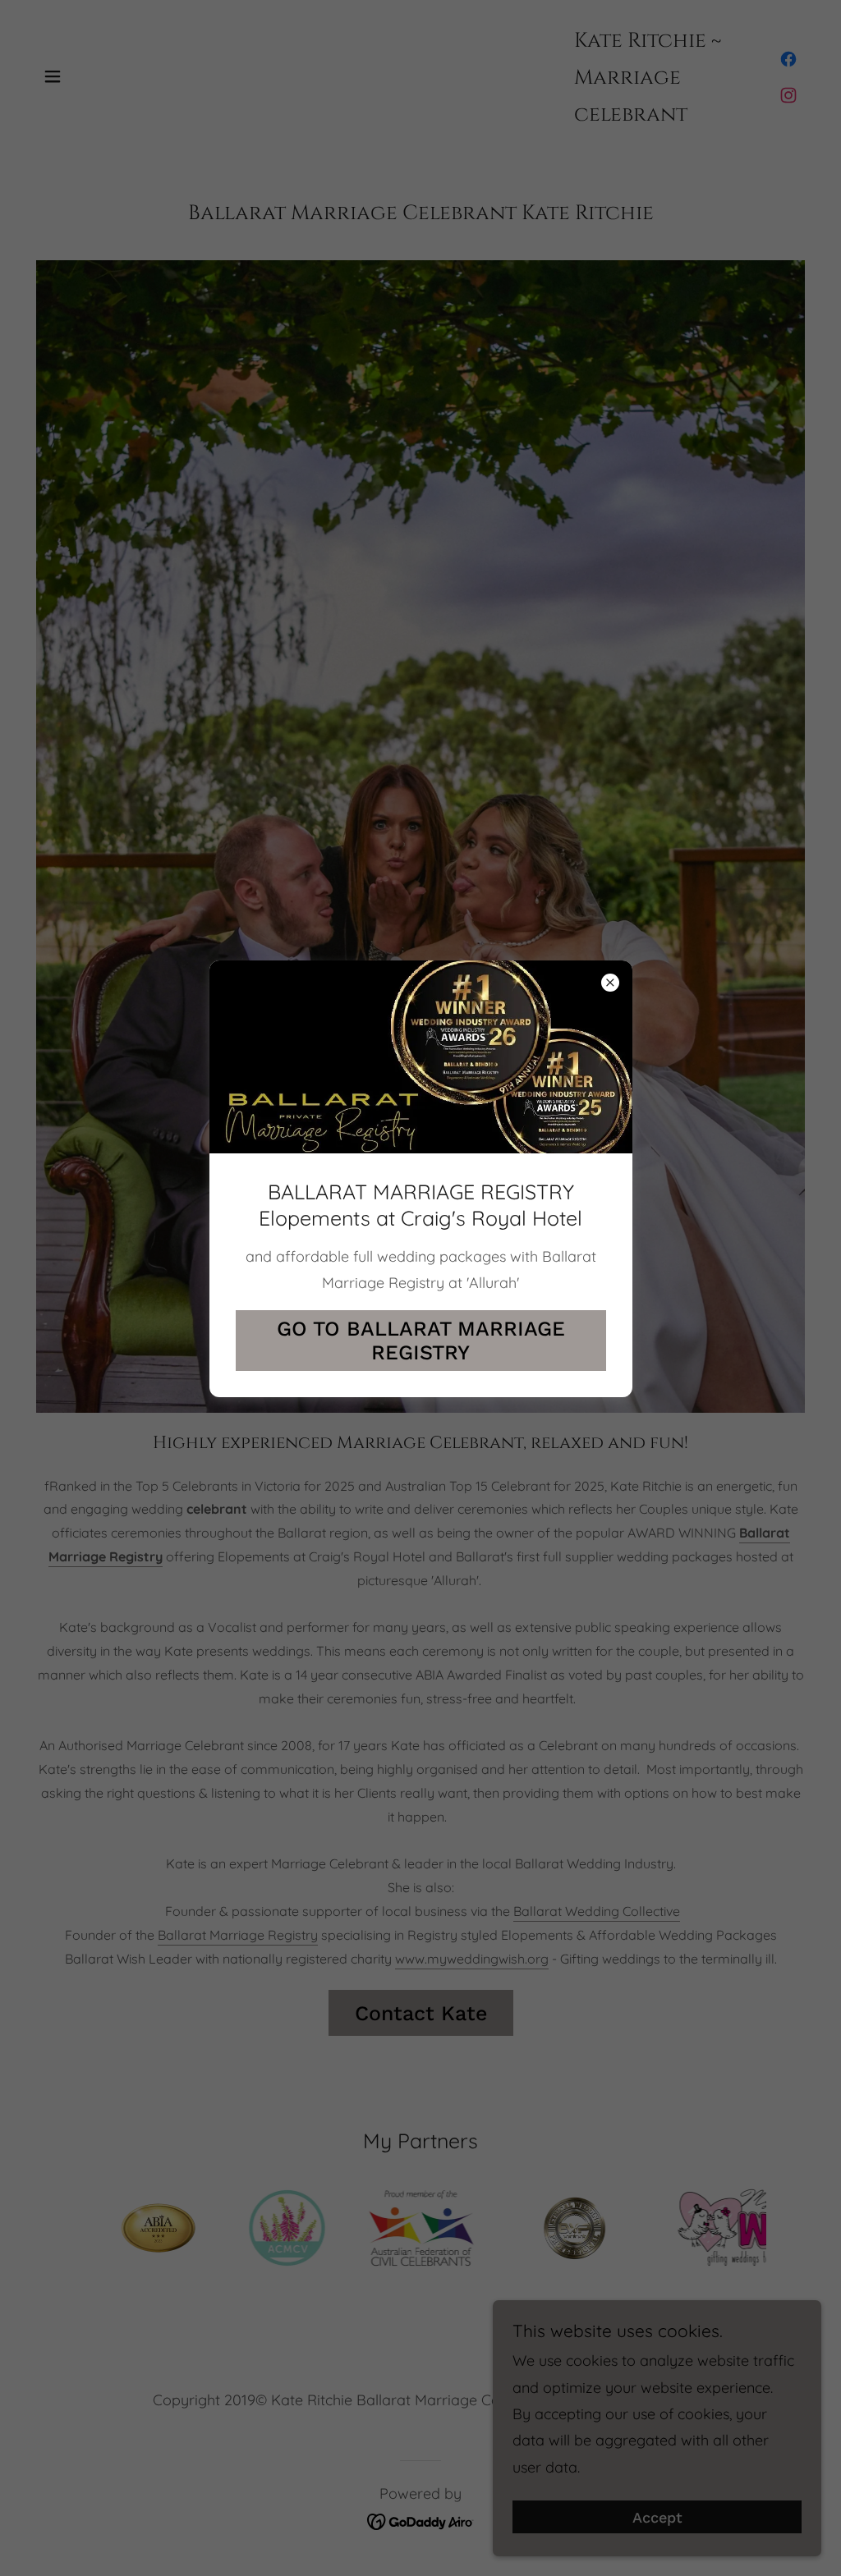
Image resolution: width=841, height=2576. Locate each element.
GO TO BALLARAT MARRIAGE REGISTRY (421, 1341)
